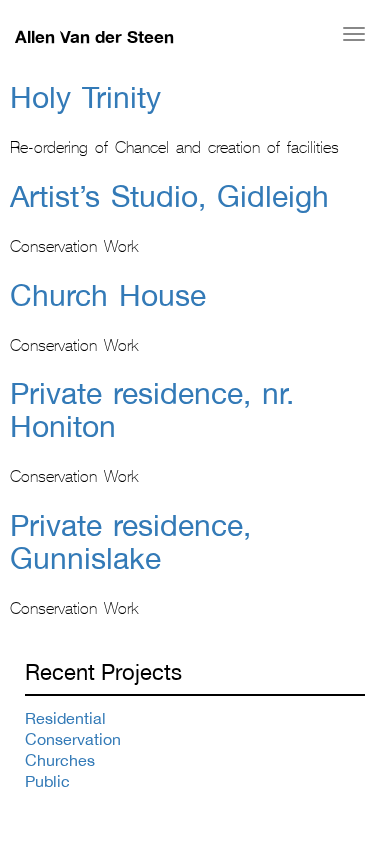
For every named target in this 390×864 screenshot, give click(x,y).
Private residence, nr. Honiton (152, 409)
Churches (60, 760)
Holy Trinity (85, 96)
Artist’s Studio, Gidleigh (169, 195)
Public (47, 781)
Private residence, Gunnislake (130, 541)
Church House (108, 294)
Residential (65, 718)
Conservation (73, 739)
